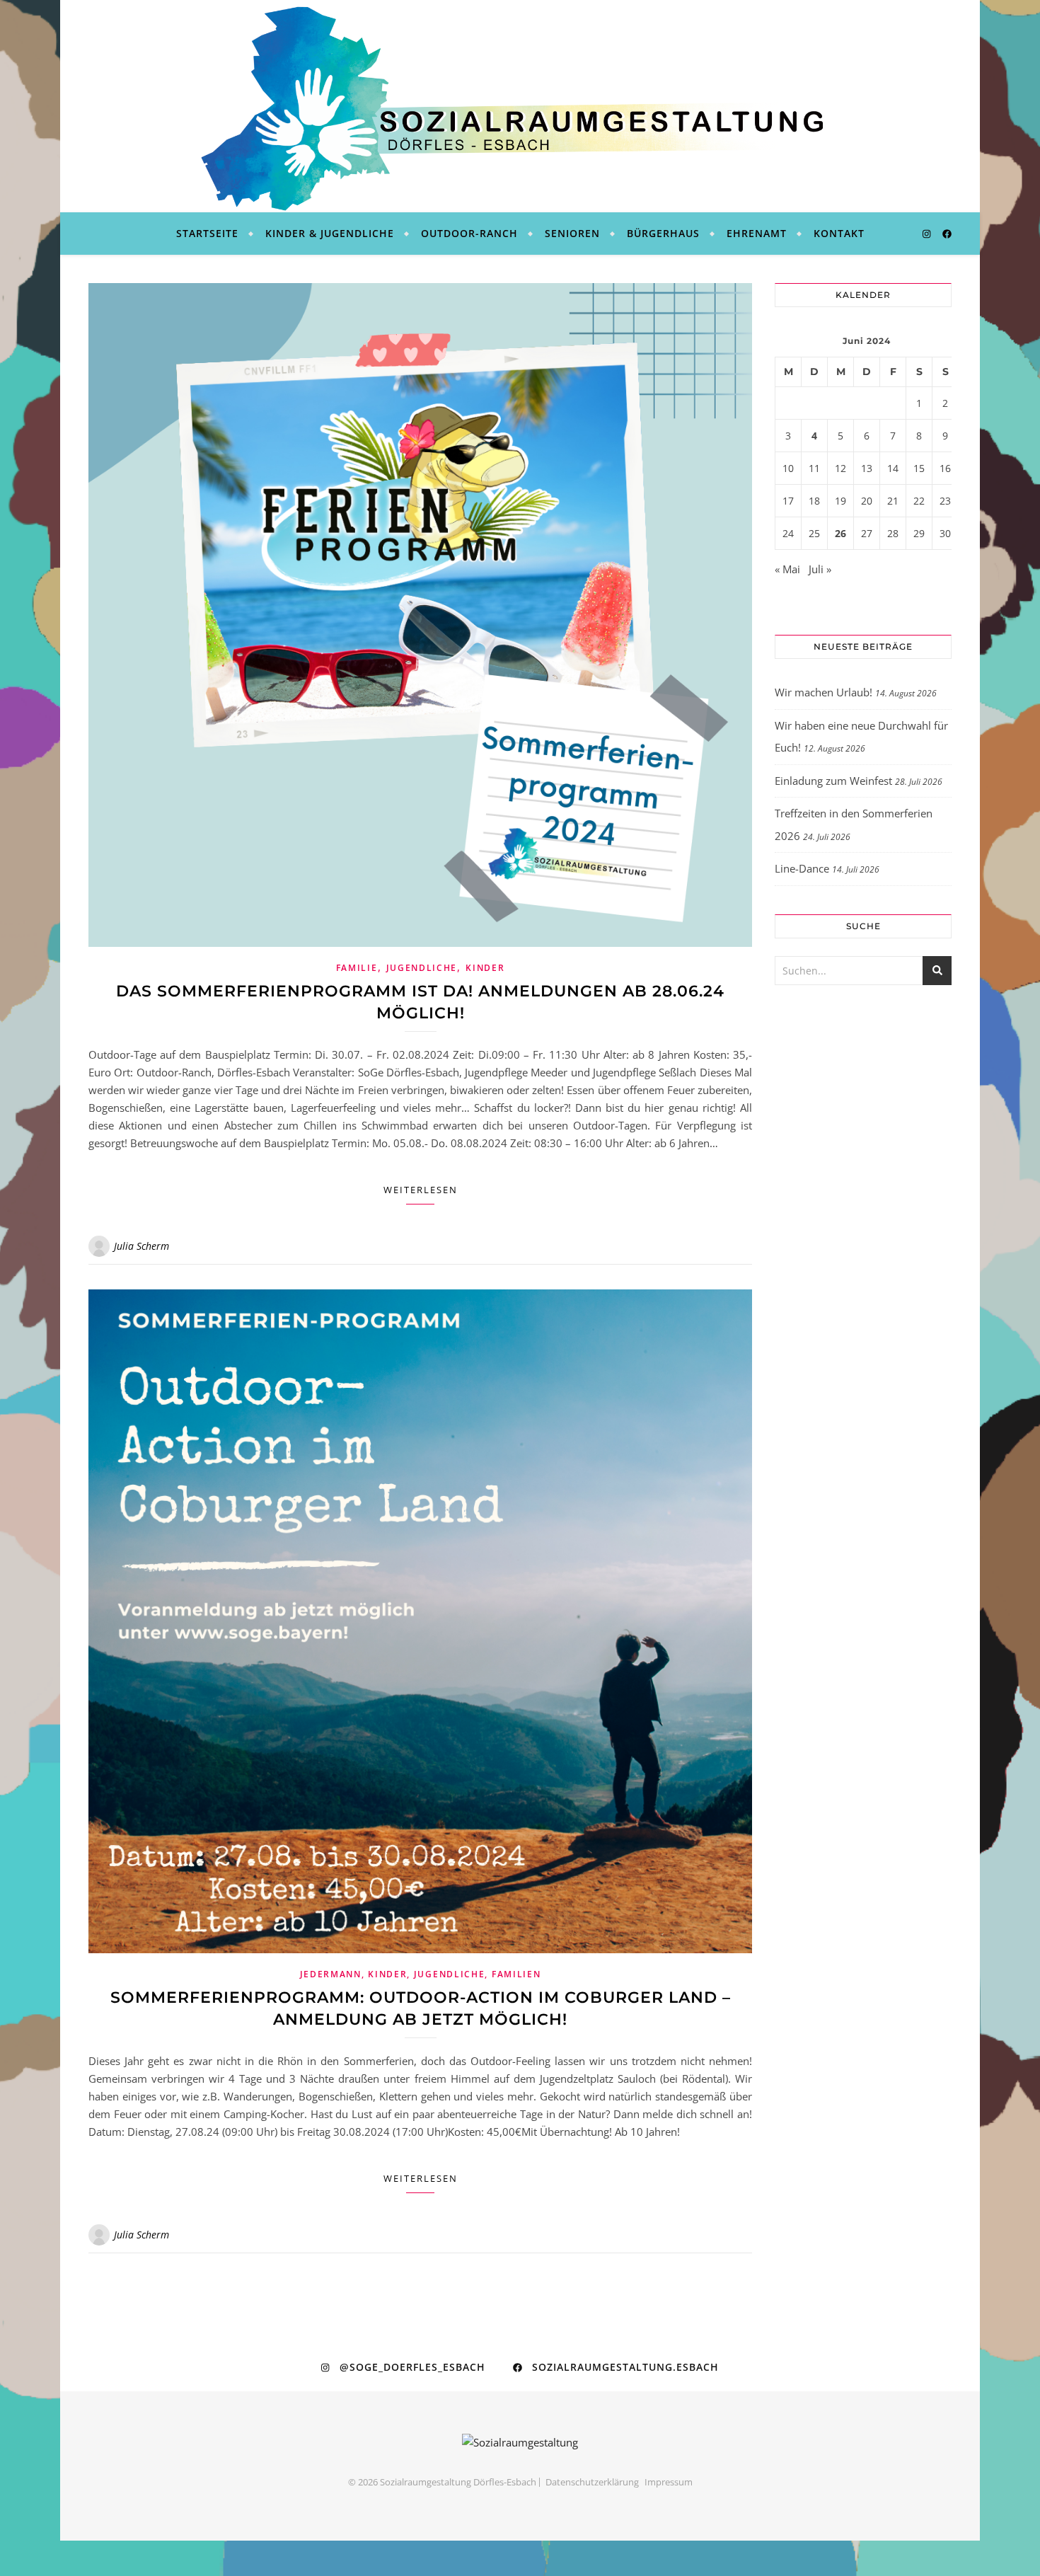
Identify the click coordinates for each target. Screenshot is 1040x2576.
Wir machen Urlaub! (824, 692)
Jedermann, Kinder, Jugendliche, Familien (421, 1974)
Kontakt (839, 233)
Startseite (207, 233)
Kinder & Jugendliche (330, 233)
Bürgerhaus (663, 233)
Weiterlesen (421, 1190)
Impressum (669, 2482)
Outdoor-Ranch (469, 233)
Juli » (820, 569)
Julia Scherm (141, 1246)
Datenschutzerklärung (592, 2482)
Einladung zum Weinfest (833, 781)
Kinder (485, 968)
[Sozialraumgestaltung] (520, 106)
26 (840, 533)
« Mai (787, 569)
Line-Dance (802, 868)
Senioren (572, 233)
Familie (357, 968)
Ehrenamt (757, 233)
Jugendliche (422, 968)
